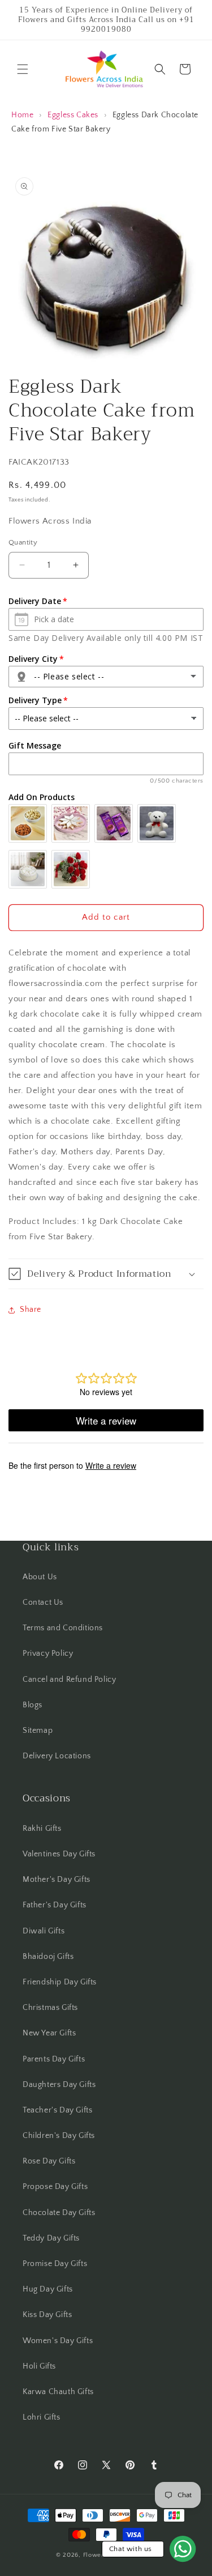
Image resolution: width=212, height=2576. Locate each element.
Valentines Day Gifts (59, 1854)
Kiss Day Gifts (47, 2315)
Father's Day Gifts (55, 1905)
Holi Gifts (39, 2366)
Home (22, 115)
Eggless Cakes (73, 115)
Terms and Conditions (63, 1628)
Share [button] (31, 1310)
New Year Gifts (49, 2033)
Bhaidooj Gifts (48, 1957)
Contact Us (43, 1602)
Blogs (33, 1705)
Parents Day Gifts (54, 2059)
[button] (23, 69)
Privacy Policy (48, 1653)
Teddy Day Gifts (51, 2238)
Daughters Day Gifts (59, 2085)
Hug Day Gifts (48, 2289)
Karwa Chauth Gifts (58, 2392)
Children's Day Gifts (59, 2136)
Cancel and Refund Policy (69, 1680)
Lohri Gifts (42, 2417)
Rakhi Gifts (42, 1829)
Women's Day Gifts (58, 2341)
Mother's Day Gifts (57, 1880)
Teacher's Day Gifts (57, 2110)
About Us (40, 1577)
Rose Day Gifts (49, 2161)
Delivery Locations (57, 1756)
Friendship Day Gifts (60, 1982)
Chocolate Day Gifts (59, 2213)
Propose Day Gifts (55, 2187)
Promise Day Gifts (55, 2264)
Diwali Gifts (44, 1931)
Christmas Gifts (50, 2008)
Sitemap (38, 1731)
